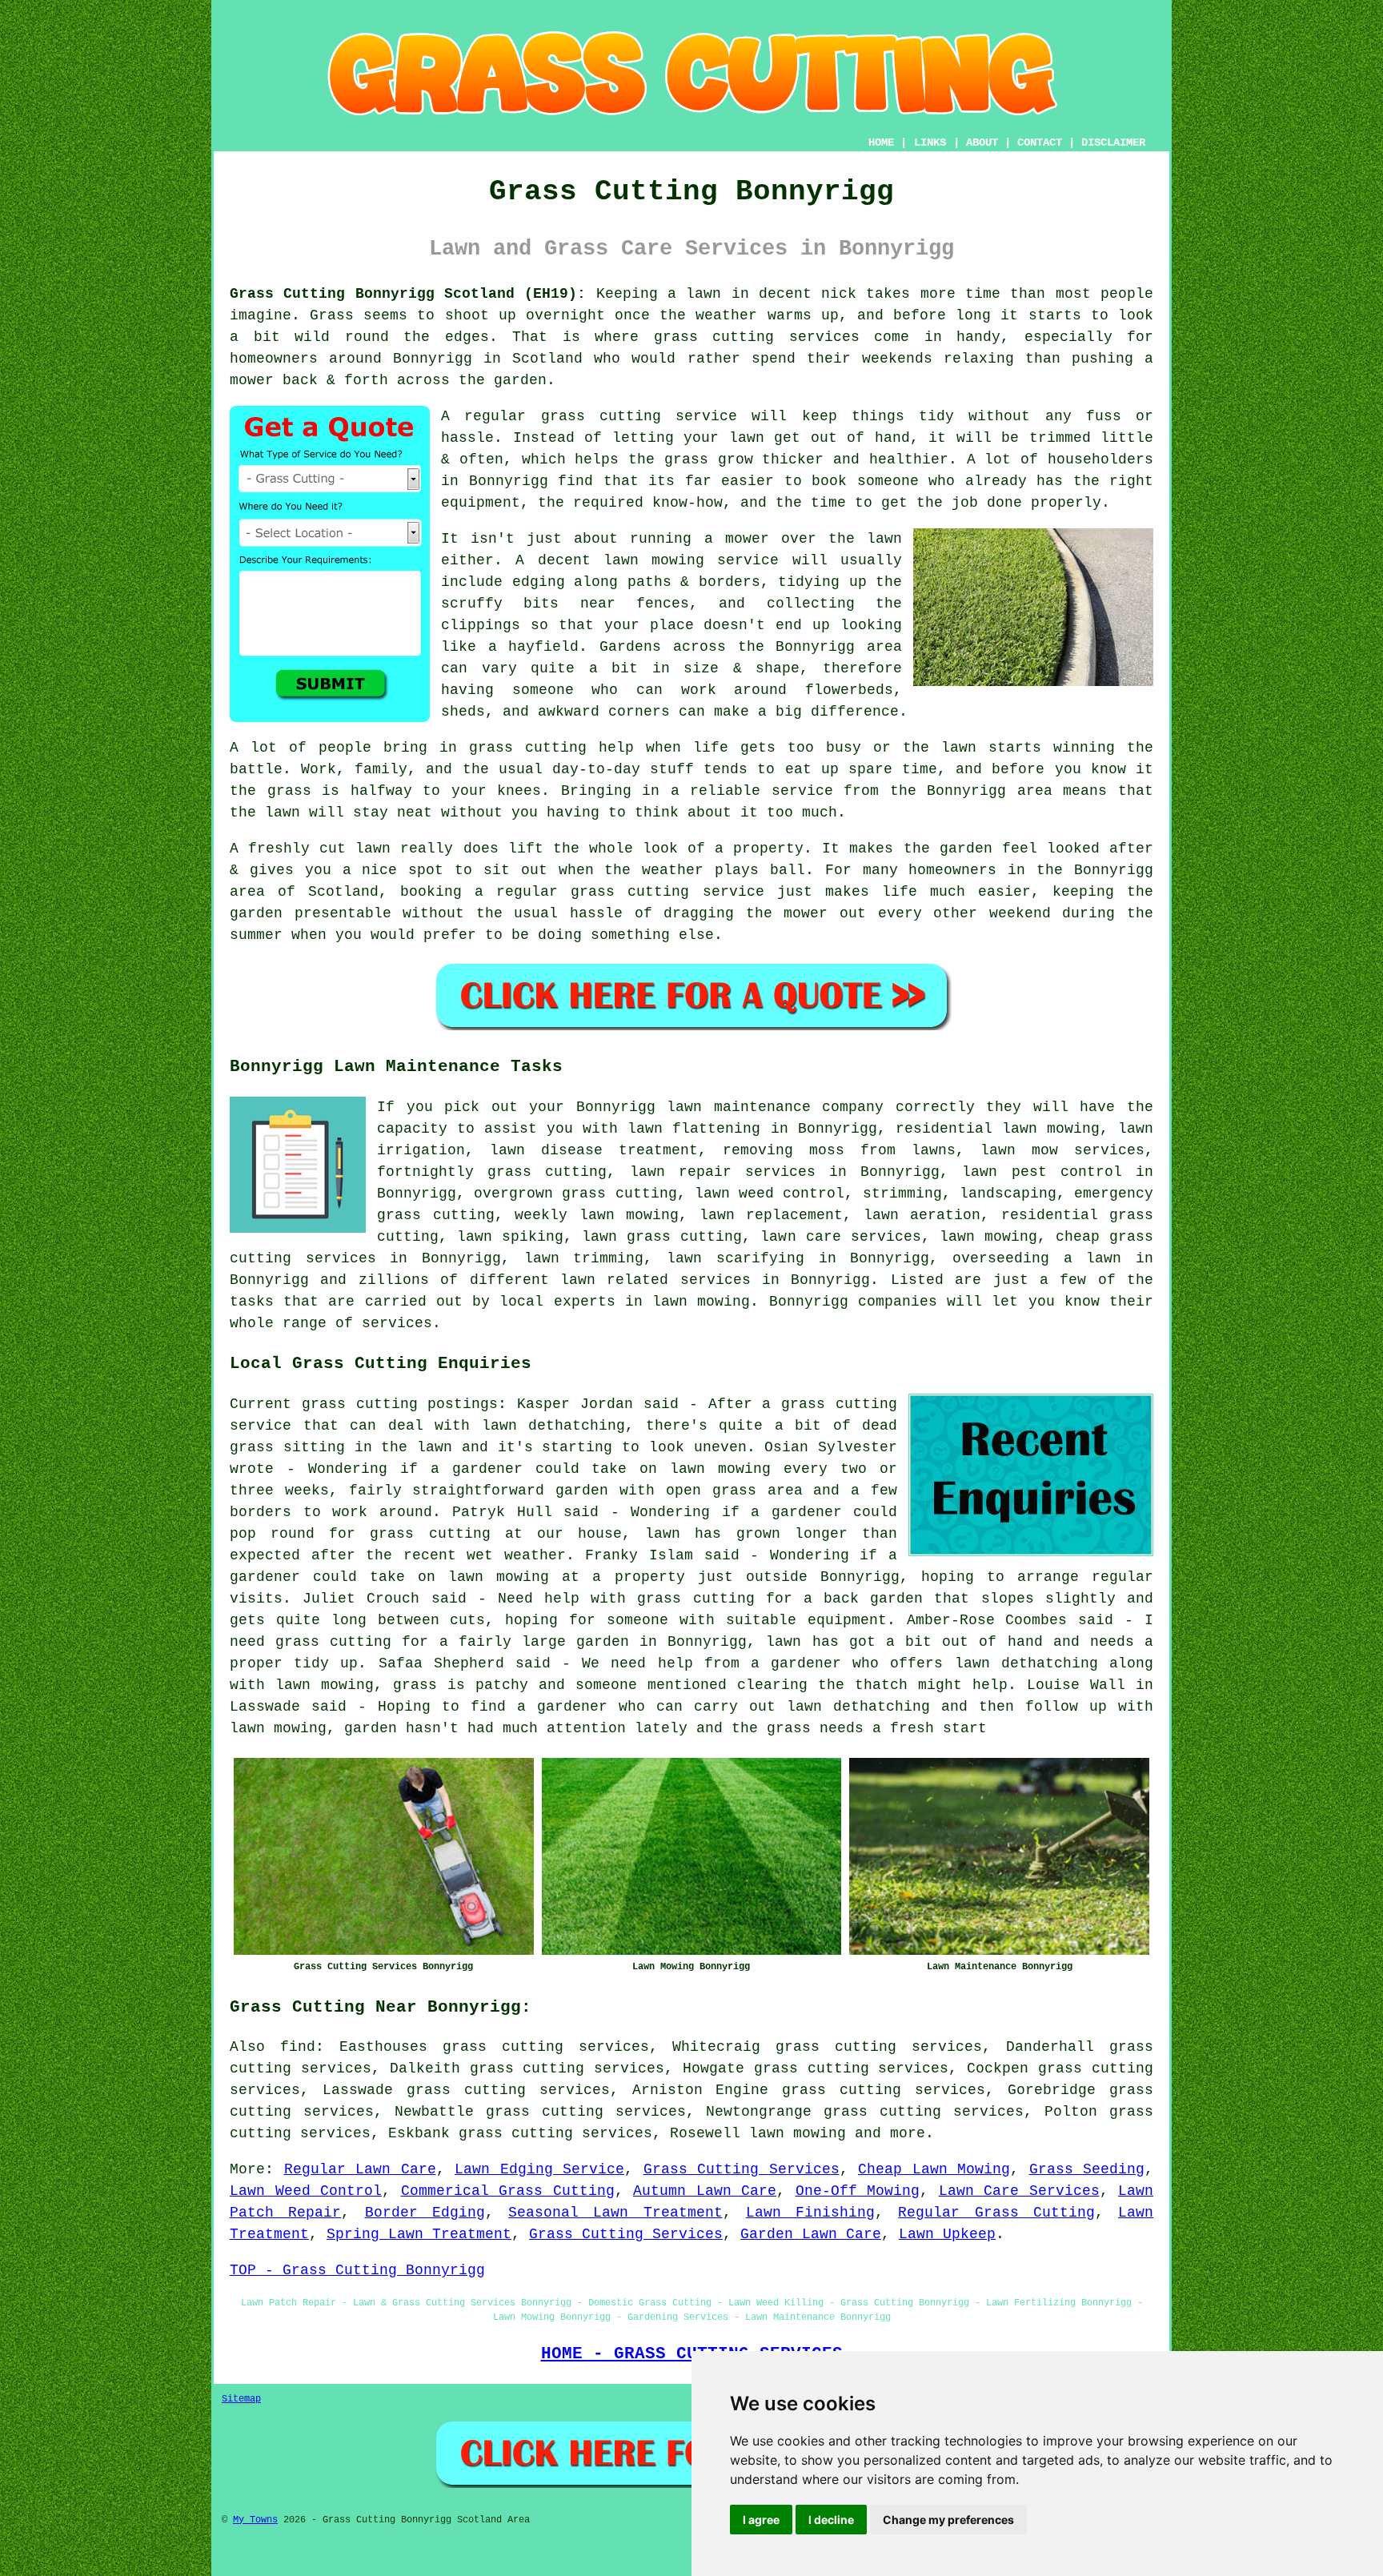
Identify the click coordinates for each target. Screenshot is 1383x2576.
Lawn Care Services (1019, 2191)
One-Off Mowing (858, 2191)
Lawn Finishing (810, 2213)
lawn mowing (798, 2133)
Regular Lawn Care (360, 2169)
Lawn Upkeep (947, 2234)
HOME (881, 142)
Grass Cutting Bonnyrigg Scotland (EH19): (408, 294)
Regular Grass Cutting (996, 2213)
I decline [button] (831, 2520)
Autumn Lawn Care (705, 2191)
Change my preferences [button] (948, 2520)
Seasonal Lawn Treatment (615, 2213)
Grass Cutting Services (742, 2169)
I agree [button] (761, 2520)
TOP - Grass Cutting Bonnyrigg (357, 2270)
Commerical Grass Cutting (508, 2191)
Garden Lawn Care (811, 2234)
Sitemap (241, 2399)
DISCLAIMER (1113, 142)
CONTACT (1040, 142)
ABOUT (982, 142)
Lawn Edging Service (539, 2169)
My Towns (255, 2520)
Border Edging (425, 2213)
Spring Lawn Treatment (419, 2234)
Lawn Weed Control (306, 2191)
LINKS (930, 142)
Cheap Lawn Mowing (934, 2169)
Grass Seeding (1087, 2169)
